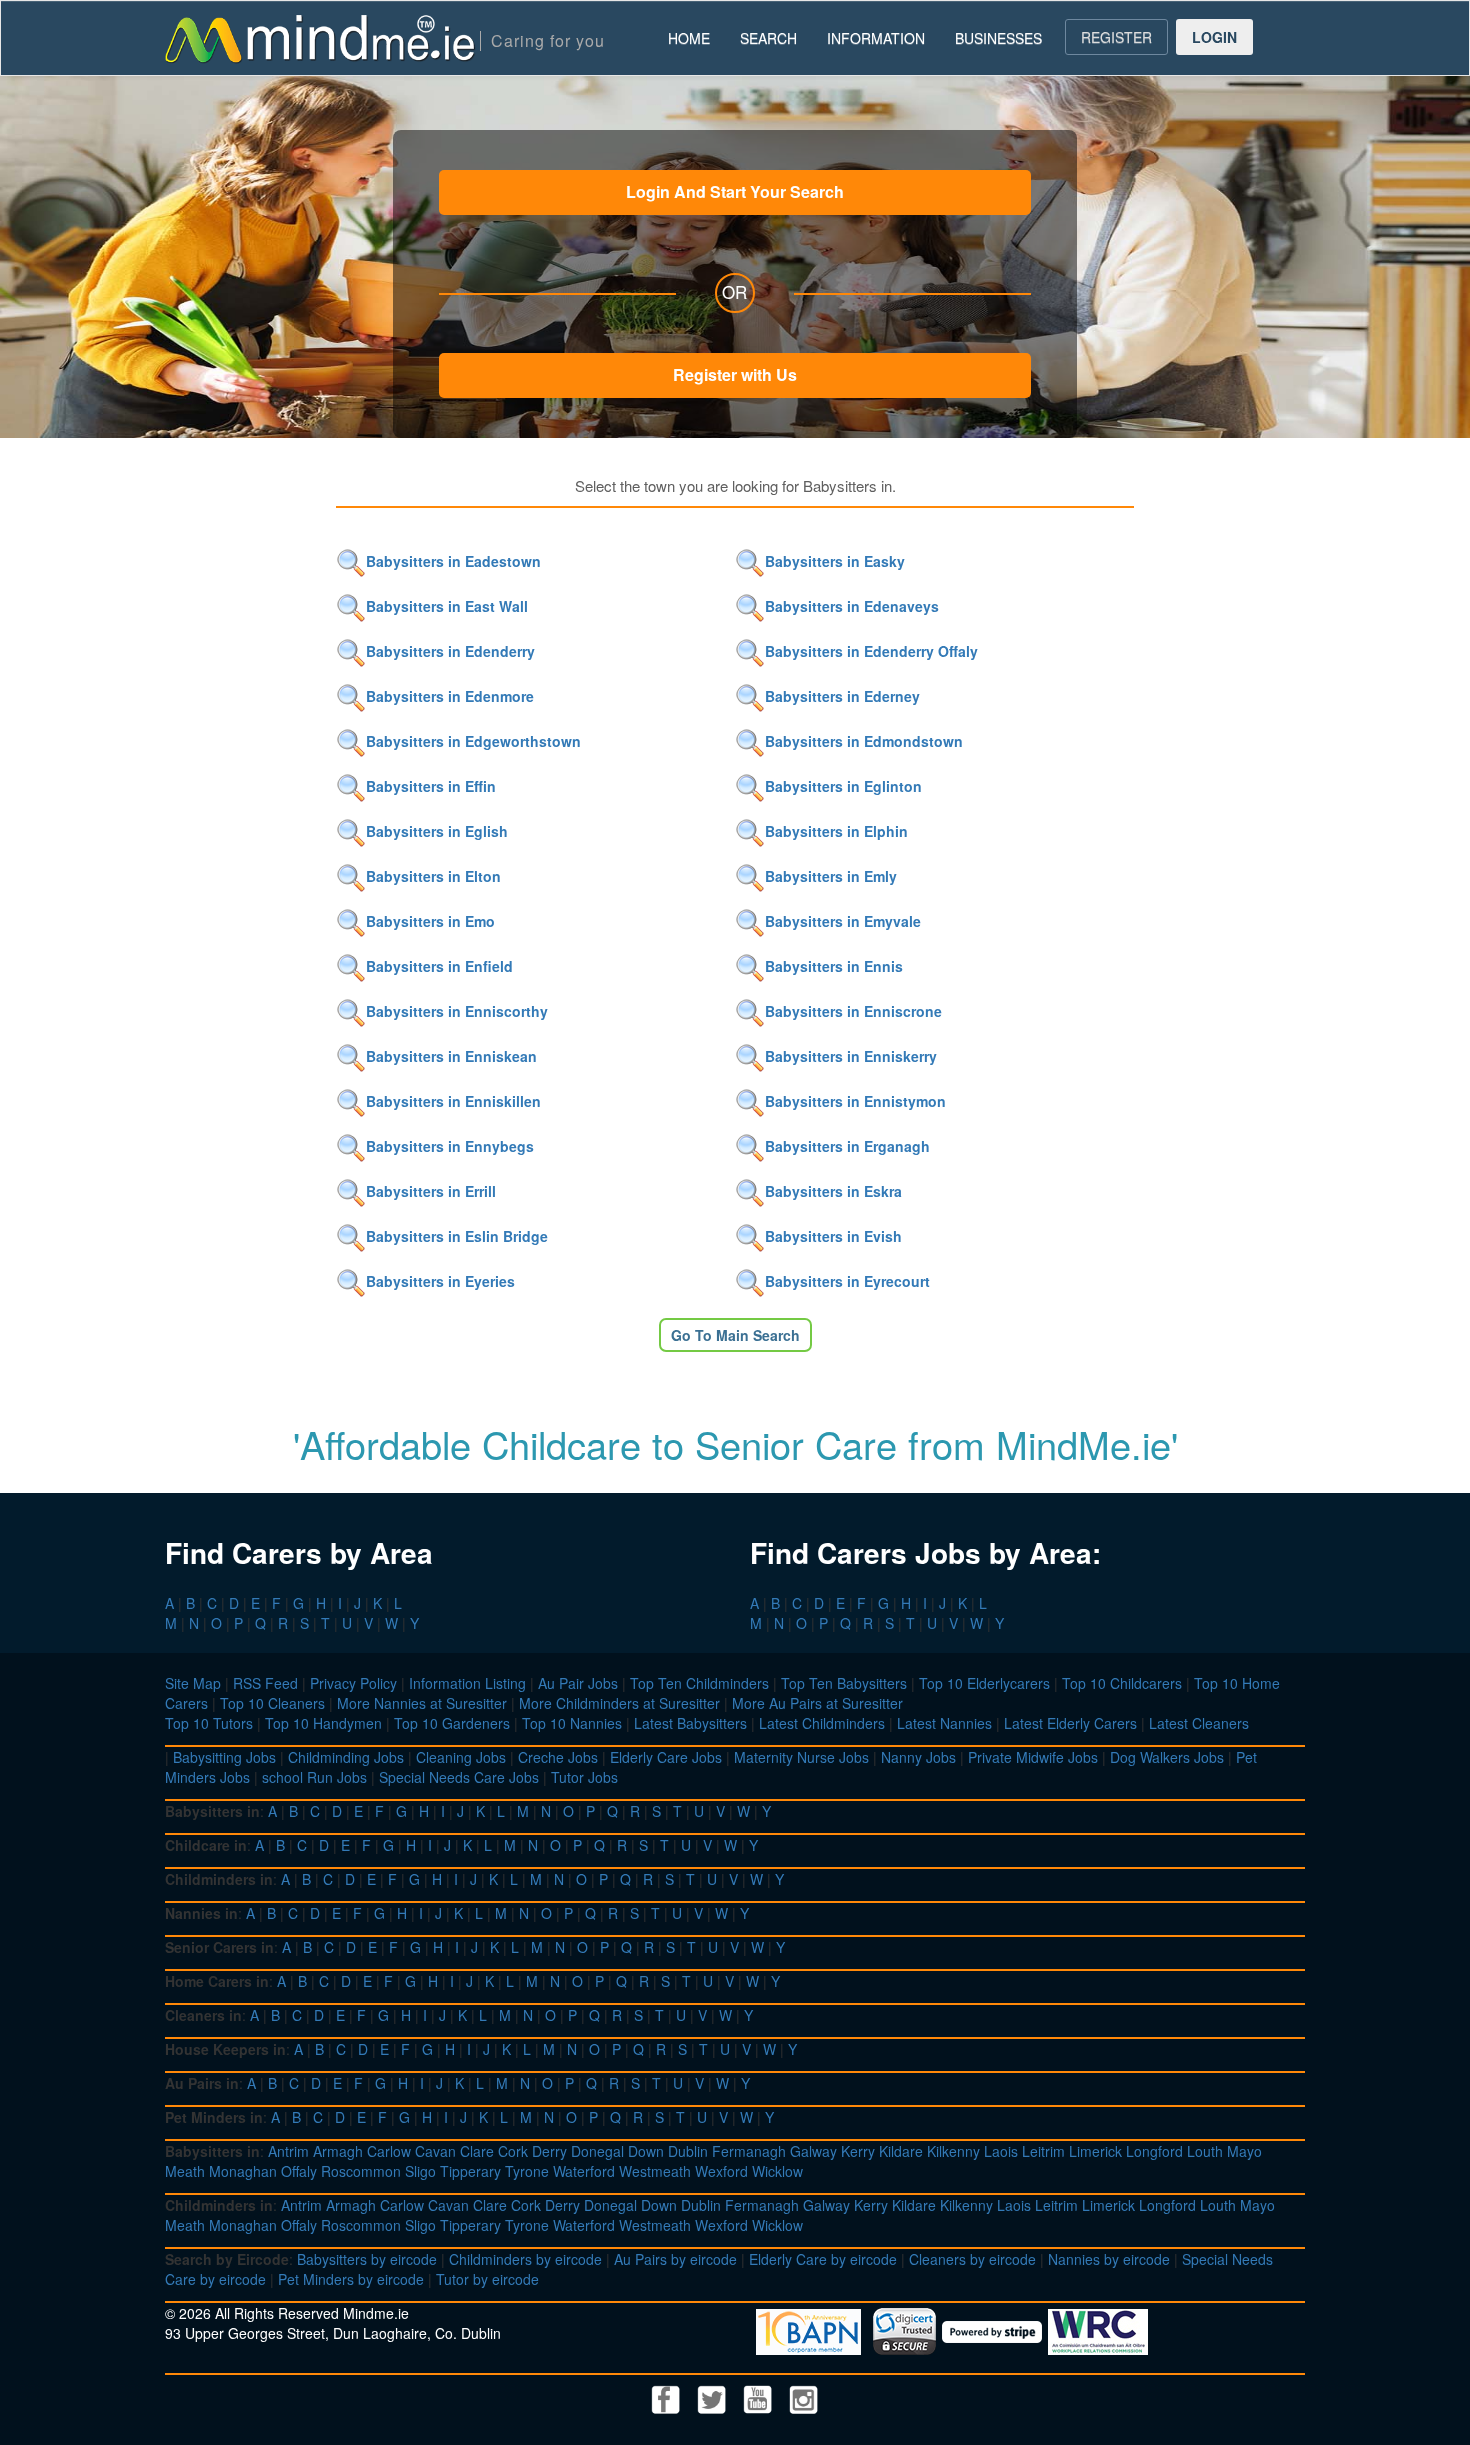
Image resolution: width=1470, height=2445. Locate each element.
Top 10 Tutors (209, 1723)
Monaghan (243, 2171)
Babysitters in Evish (833, 1236)
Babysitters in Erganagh (847, 1146)
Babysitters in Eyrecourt (847, 1281)
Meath (185, 2171)
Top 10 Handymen (323, 1723)
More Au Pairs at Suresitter (817, 1703)
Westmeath (655, 2171)
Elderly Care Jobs (666, 1757)
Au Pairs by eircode (675, 2259)
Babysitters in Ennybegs (450, 1146)
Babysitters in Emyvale (843, 921)
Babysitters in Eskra (833, 1191)
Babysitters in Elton (433, 876)
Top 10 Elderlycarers (984, 1683)
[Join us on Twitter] (714, 2397)
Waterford (584, 2171)
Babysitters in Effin (431, 786)
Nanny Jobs (918, 1757)
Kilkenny (953, 2151)
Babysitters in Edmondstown (864, 741)
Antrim (288, 2151)
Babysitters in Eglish (437, 831)
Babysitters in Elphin (836, 831)
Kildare (901, 2151)
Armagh (338, 2151)
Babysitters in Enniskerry (851, 1056)
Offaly (299, 2171)
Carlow (389, 2151)
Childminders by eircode (525, 2259)
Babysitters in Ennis (834, 966)
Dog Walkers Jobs (1167, 1757)
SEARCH (768, 38)
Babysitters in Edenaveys (852, 606)
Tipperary (470, 2171)
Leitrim (1043, 2151)
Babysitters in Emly (831, 876)
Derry (549, 2151)
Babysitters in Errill (431, 1191)
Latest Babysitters (690, 1723)
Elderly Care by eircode (823, 2259)
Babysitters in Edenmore (450, 696)
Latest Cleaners (1199, 1723)
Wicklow (777, 2171)
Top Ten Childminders (699, 1683)
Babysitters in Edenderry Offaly (871, 651)
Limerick (1095, 2151)
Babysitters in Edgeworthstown (473, 741)
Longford (1154, 2151)
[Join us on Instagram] (804, 2397)
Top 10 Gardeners (452, 1723)
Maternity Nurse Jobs (801, 1757)
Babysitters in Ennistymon (855, 1101)
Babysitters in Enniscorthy (457, 1011)
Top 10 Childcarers (1122, 1683)
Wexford (721, 2171)
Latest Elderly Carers (1070, 1723)
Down (646, 2151)
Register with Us (735, 374)
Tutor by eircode (487, 2279)
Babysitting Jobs (224, 1757)
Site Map (193, 1683)
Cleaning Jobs (461, 1757)
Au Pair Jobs (578, 1683)
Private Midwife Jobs (1033, 1757)
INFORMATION (876, 38)
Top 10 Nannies (572, 1723)
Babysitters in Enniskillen (453, 1101)
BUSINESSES (998, 38)
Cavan (435, 2151)
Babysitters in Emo (430, 921)
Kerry (858, 2151)
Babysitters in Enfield (439, 966)
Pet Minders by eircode (351, 2279)
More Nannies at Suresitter (422, 1703)
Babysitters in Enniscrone (853, 1011)
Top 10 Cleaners (272, 1703)
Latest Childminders (822, 1723)
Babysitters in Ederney (842, 696)
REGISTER (1116, 37)
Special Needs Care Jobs (459, 1777)
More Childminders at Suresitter (619, 1703)
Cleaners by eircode (972, 2259)
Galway (813, 2151)
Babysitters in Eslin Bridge (457, 1236)
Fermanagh (749, 2151)
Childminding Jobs (346, 1757)
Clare (477, 2151)
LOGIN (1214, 37)
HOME (689, 38)
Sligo (420, 2171)
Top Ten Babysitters (844, 1683)
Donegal (597, 2151)
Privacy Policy (353, 1683)
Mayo (1244, 2151)
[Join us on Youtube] (760, 2397)
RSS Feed (265, 1683)
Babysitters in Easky (835, 561)
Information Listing (467, 1683)
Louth (1205, 2151)
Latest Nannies (944, 1723)
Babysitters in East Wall (447, 606)
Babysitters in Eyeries (440, 1281)
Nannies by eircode (1109, 2259)
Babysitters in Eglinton (843, 786)
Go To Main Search (735, 1335)
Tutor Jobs (584, 1777)
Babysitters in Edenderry (450, 651)
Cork (513, 2151)
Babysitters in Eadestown (453, 561)
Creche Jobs (558, 1757)
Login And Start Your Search (735, 191)
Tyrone (527, 2171)
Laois (1001, 2151)
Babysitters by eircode (367, 2259)
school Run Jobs (314, 1777)
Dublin (688, 2151)
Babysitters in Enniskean (451, 1056)
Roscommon (361, 2171)
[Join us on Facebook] (668, 2397)
